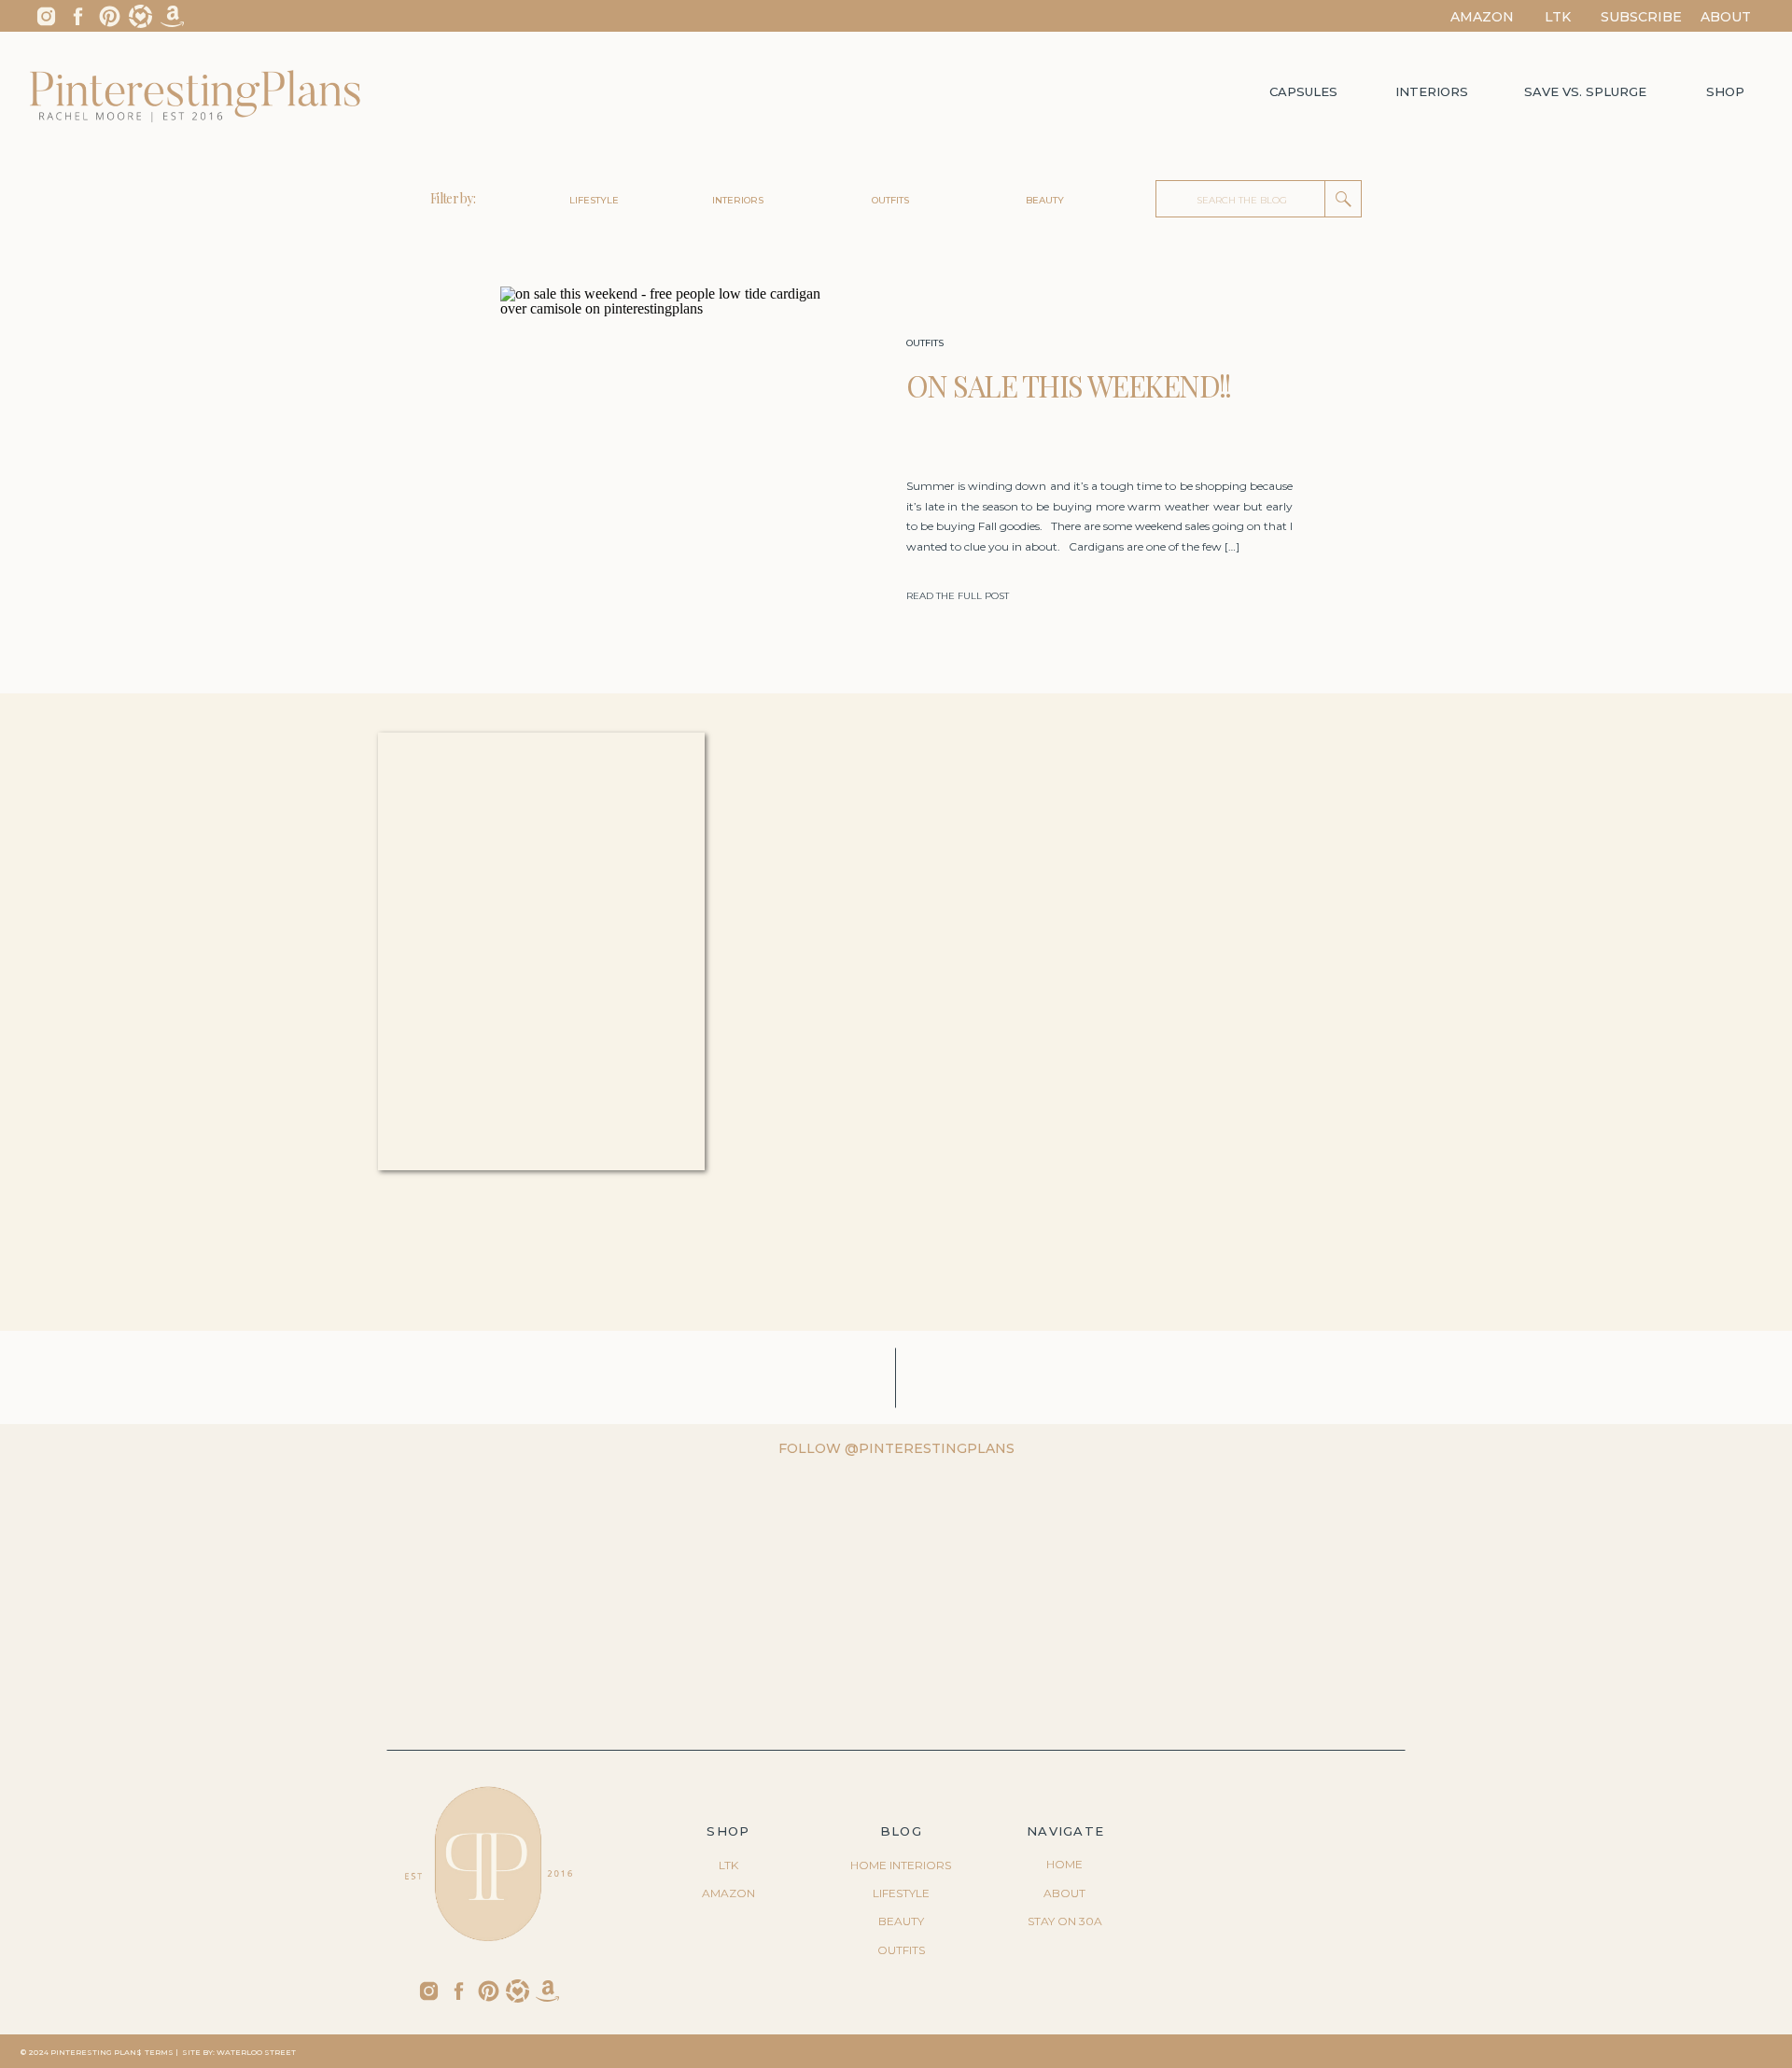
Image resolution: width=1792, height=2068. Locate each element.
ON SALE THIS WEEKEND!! (1069, 385)
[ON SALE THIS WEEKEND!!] (670, 469)
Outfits (925, 343)
